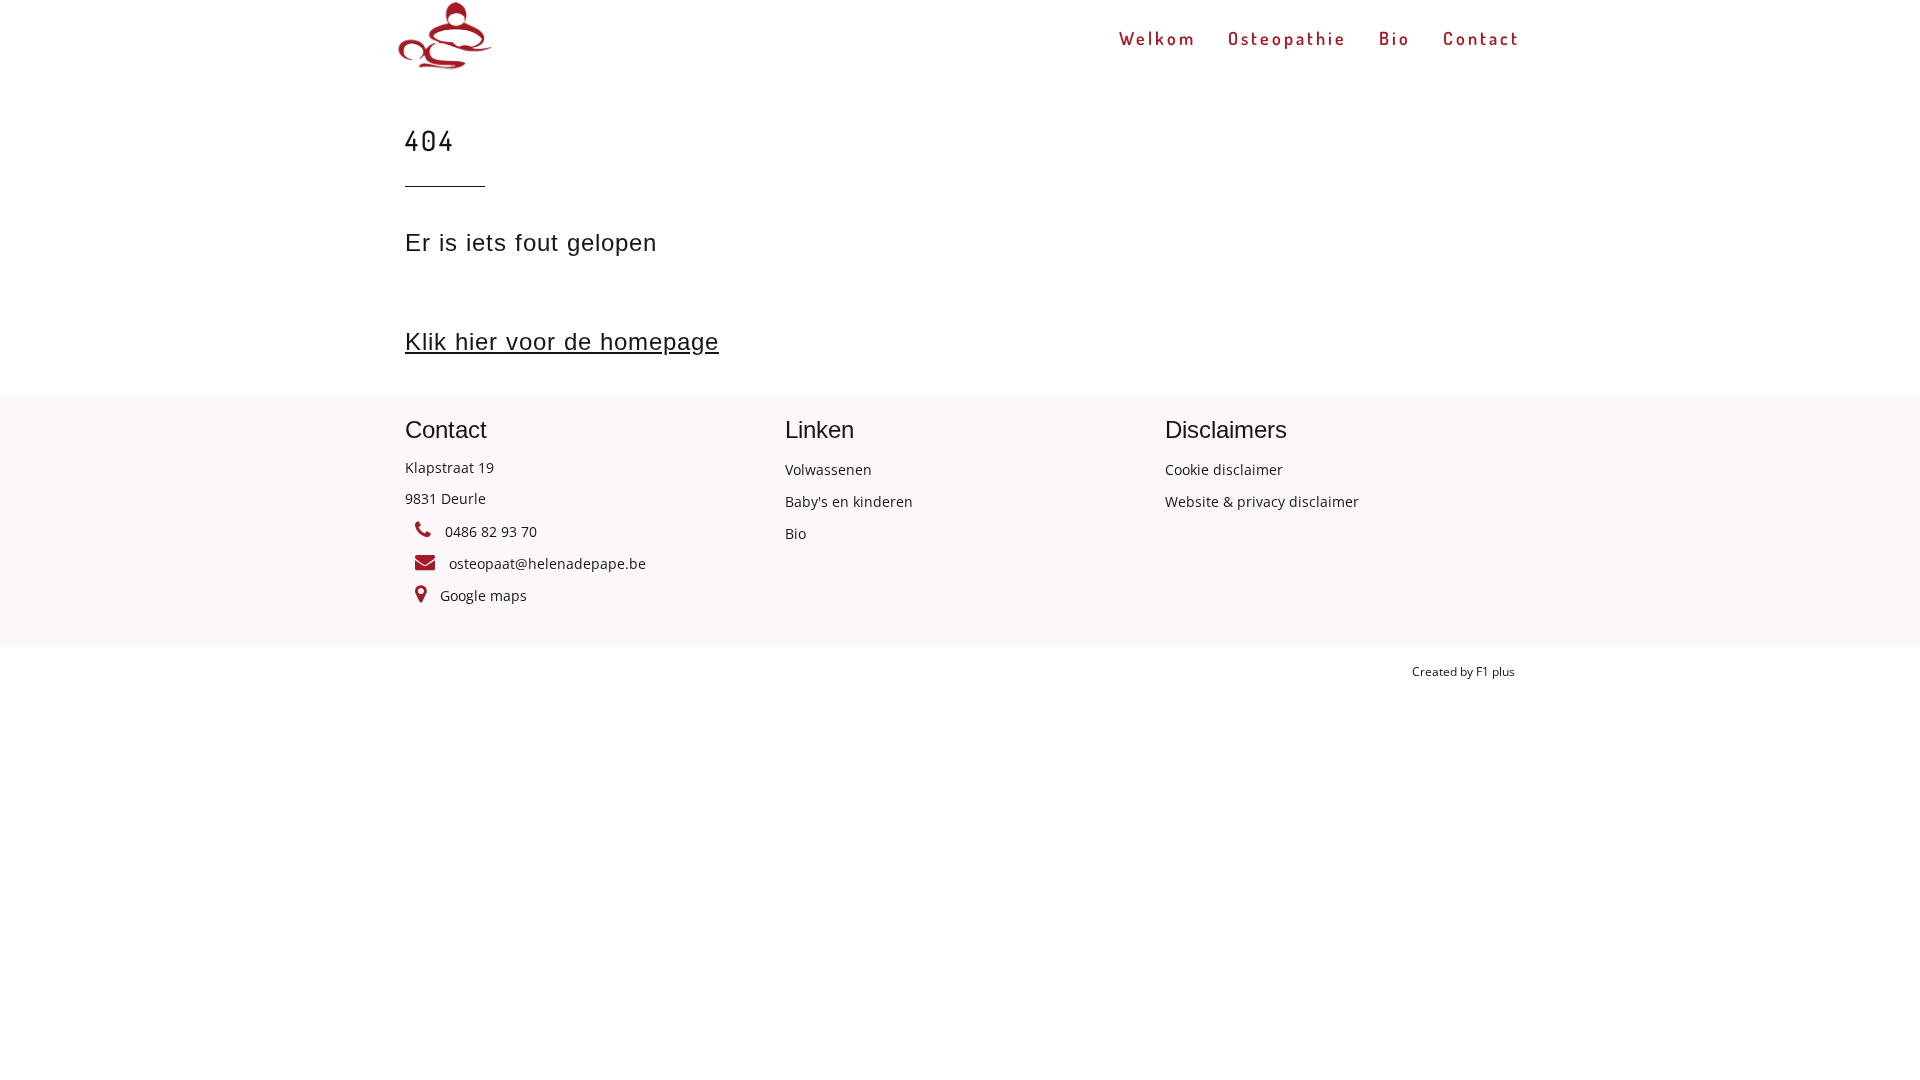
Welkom (1157, 38)
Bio (1395, 38)
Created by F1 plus (1463, 671)
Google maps (481, 595)
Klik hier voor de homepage (562, 341)
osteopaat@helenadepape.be (545, 563)
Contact (1481, 38)
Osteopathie (1287, 38)
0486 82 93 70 (489, 531)
